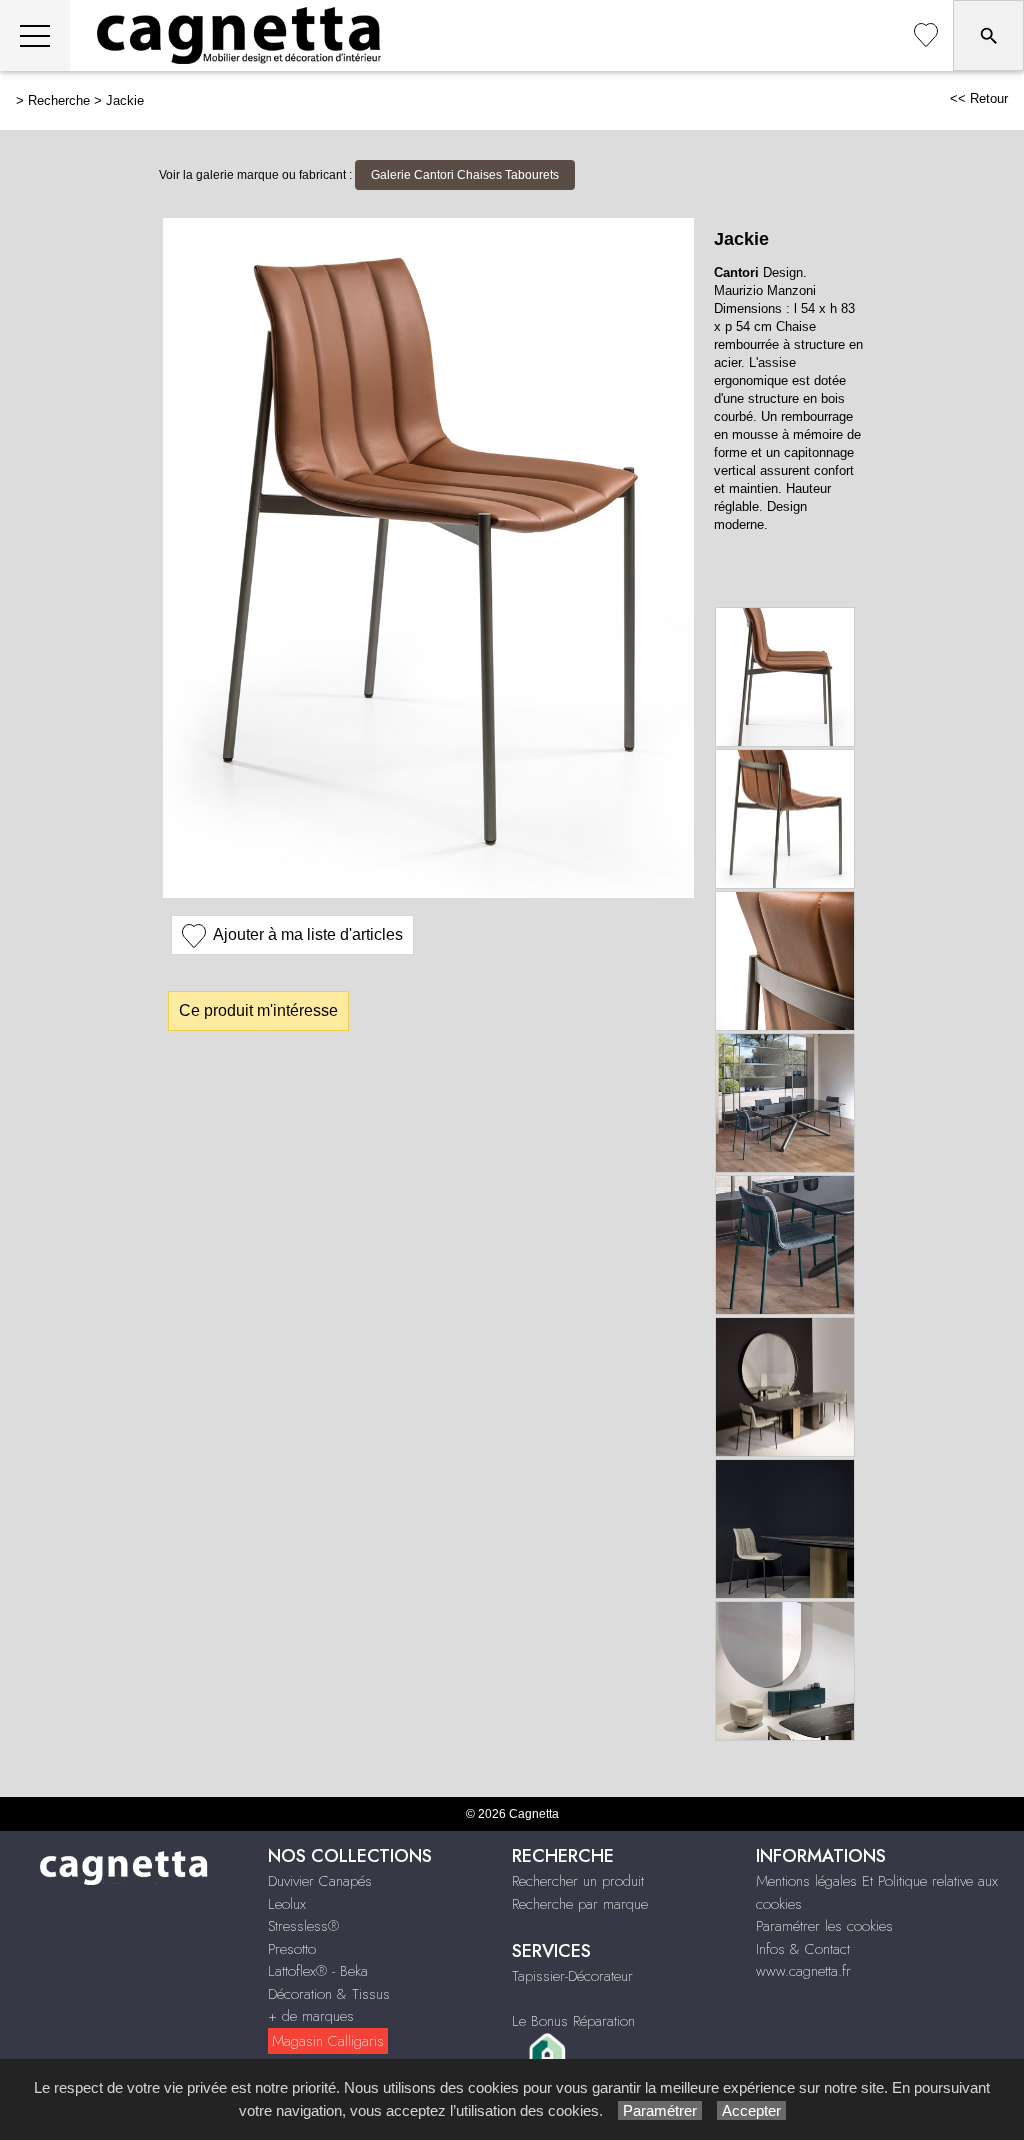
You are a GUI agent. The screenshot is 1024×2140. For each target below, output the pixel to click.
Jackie (125, 100)
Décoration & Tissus (329, 1994)
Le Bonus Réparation (573, 2021)
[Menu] (35, 35)
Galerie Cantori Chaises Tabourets (465, 175)
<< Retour (979, 98)
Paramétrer (660, 2110)
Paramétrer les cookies (824, 1926)
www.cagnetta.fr (803, 1971)
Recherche (59, 100)
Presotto (292, 1949)
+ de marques (311, 2016)
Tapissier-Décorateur (572, 1976)
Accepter (751, 2110)
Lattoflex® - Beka (318, 1971)
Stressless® (303, 1926)
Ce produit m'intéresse (258, 1010)
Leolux (287, 1904)
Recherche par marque (580, 1904)
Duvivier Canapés (320, 1881)
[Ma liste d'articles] (926, 35)
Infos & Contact (803, 1949)
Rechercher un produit (578, 1881)
